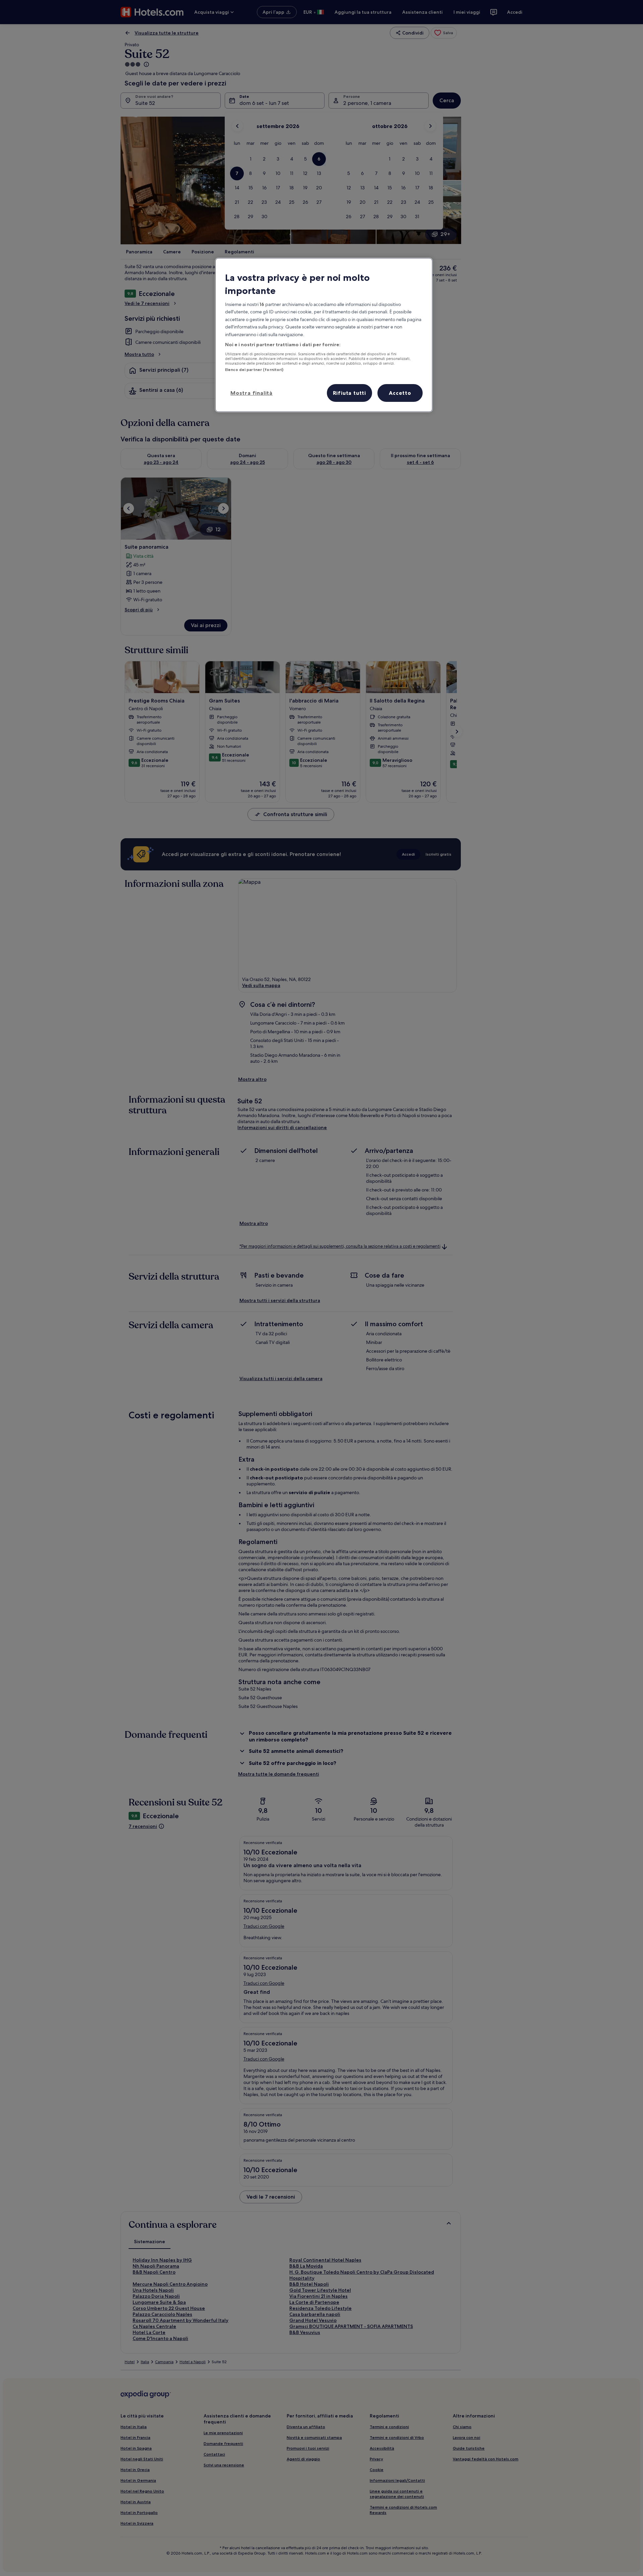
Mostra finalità (252, 393)
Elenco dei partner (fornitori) (254, 370)
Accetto (400, 393)
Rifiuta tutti (349, 393)
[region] (324, 335)
